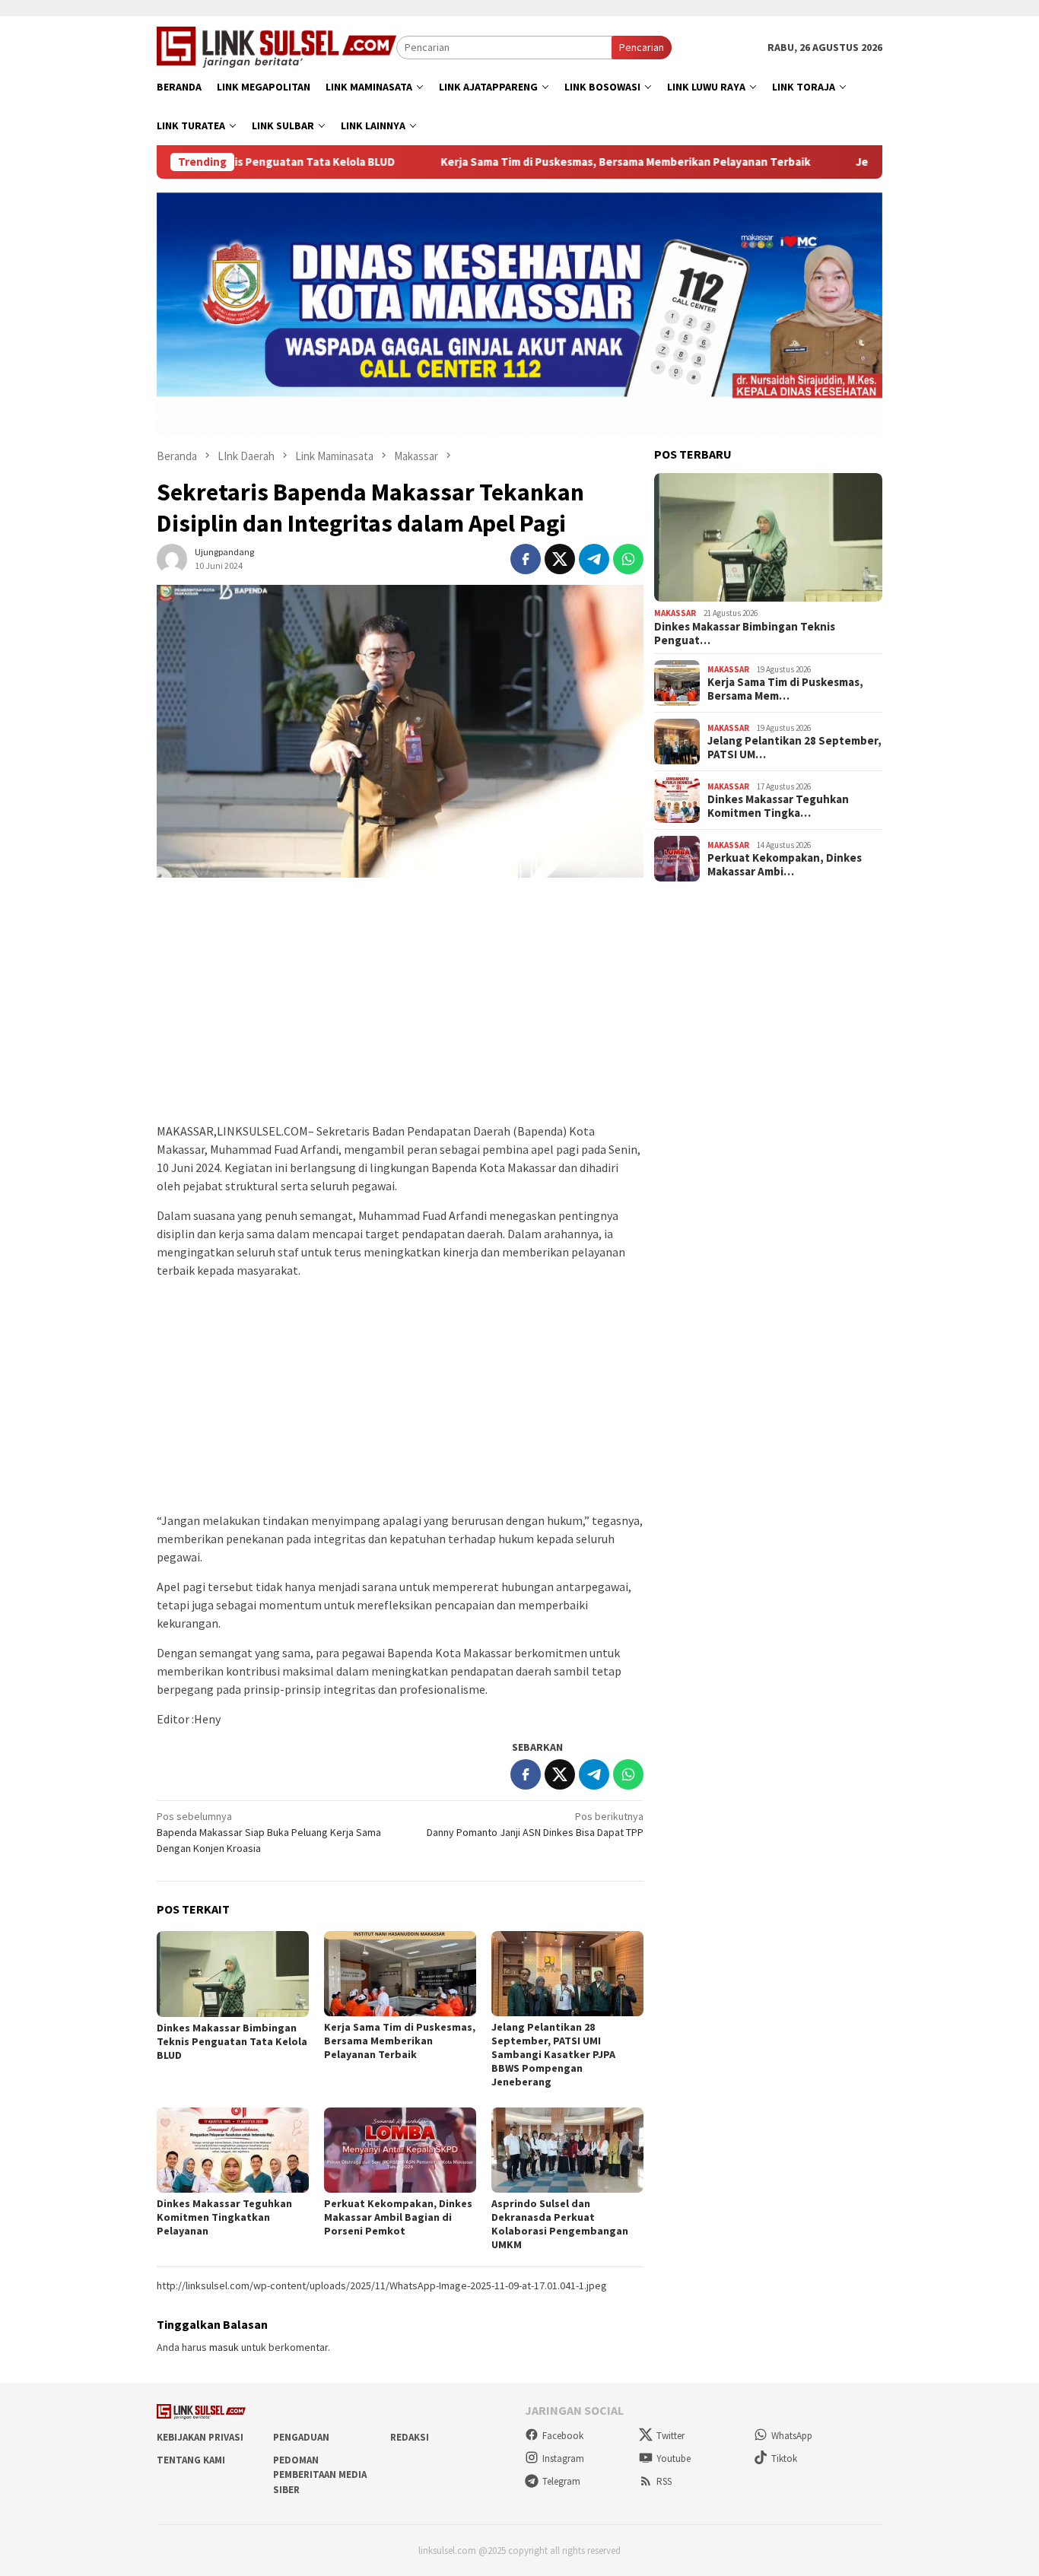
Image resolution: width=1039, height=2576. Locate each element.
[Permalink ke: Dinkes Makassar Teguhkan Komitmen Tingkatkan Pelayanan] (233, 2150)
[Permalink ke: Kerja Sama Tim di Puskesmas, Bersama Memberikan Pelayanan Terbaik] (400, 1974)
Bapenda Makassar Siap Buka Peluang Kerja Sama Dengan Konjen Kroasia (269, 1832)
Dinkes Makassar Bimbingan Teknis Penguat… (745, 634)
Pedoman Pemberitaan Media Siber (320, 2475)
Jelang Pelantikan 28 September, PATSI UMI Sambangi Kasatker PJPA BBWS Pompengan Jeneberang (553, 2054)
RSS (664, 2481)
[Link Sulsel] (276, 46)
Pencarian (642, 47)
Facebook (563, 2436)
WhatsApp (792, 2436)
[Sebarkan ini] (526, 559)
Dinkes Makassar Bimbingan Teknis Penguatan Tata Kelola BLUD (232, 2041)
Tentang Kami (191, 2460)
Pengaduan (301, 2437)
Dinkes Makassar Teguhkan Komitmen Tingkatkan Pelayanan (224, 2217)
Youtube (674, 2458)
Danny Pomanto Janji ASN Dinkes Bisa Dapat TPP (535, 1824)
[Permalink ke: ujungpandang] (172, 557)
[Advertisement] (400, 1008)
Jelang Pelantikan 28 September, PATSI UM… (794, 748)
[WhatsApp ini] (628, 559)
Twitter (670, 2436)
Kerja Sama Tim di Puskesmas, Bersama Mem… (785, 689)
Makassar (675, 613)
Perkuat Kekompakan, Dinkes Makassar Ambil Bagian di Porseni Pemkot (398, 2217)
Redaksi (410, 2437)
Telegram (561, 2481)
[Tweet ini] (560, 559)
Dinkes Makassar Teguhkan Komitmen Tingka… (778, 806)
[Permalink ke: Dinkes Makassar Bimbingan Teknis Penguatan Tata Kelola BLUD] (233, 1974)
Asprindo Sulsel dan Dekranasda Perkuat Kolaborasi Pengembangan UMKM (560, 2224)
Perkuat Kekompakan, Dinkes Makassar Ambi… (785, 865)
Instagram (563, 2458)
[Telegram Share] (594, 559)
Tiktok (784, 2458)
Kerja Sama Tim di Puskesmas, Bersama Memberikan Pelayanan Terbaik (542, 162)
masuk (224, 2347)
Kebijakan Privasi (200, 2437)
